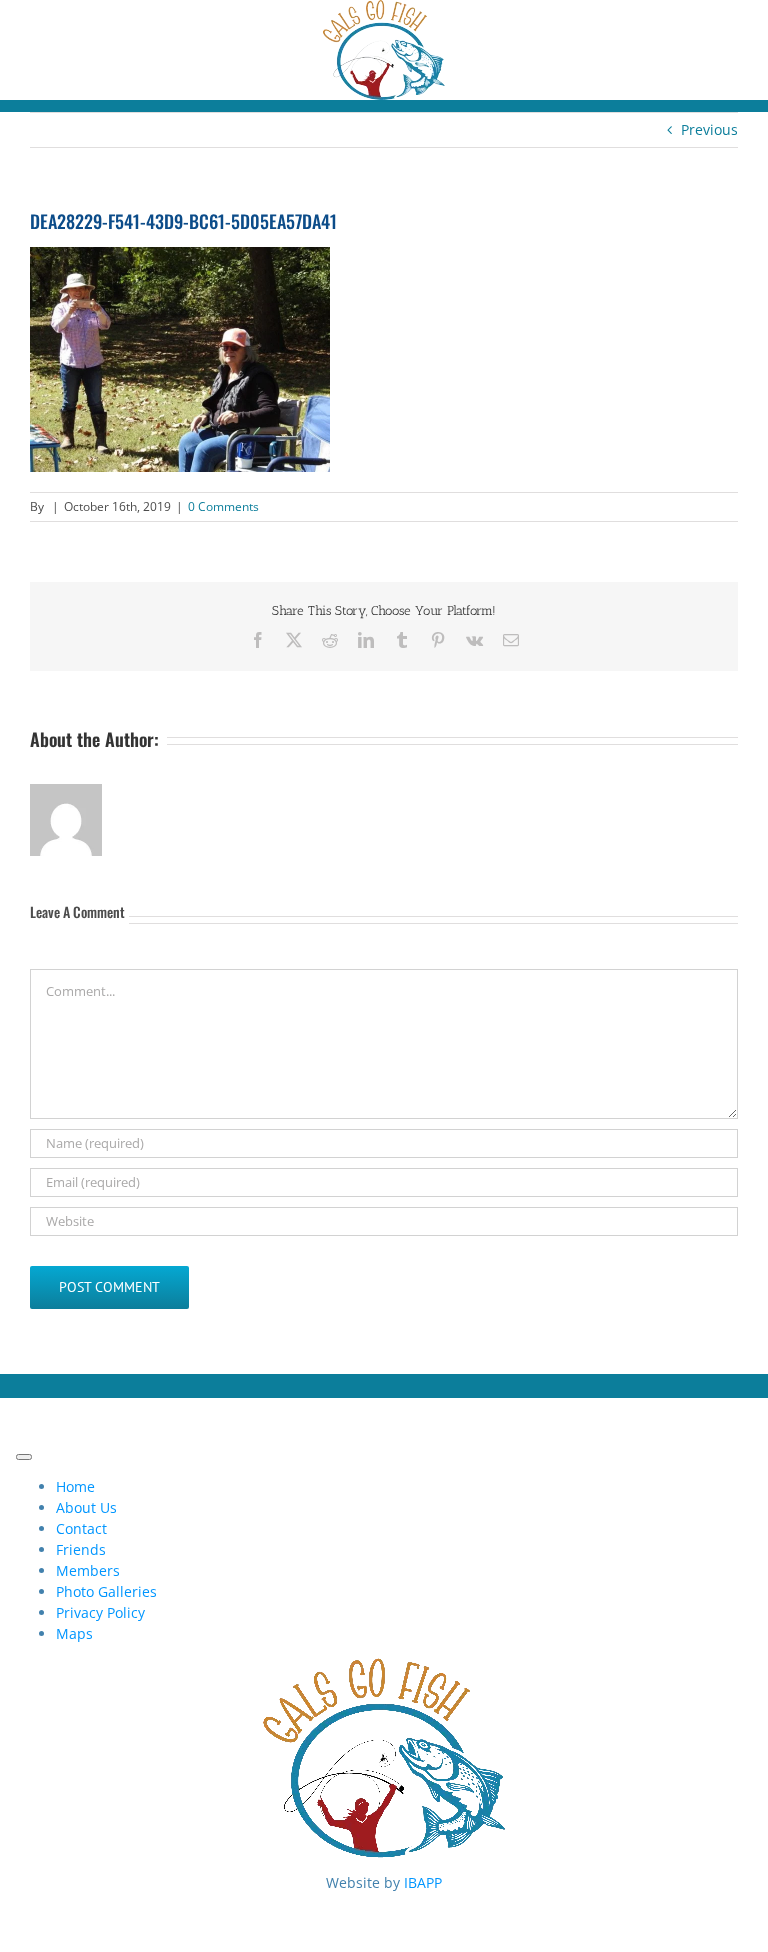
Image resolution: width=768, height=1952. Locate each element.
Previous (709, 129)
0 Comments (223, 506)
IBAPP (423, 1882)
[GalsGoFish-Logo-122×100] (384, 10)
